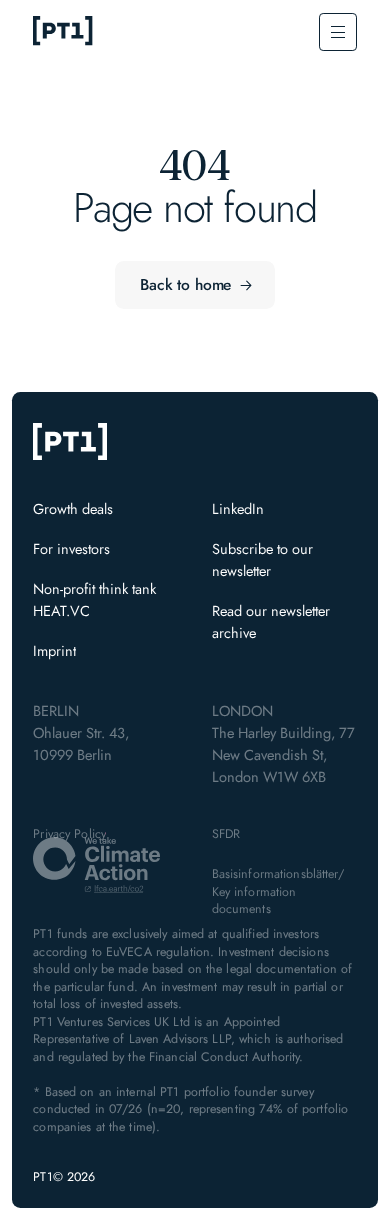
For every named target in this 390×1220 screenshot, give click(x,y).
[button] (337, 31)
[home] (63, 32)
